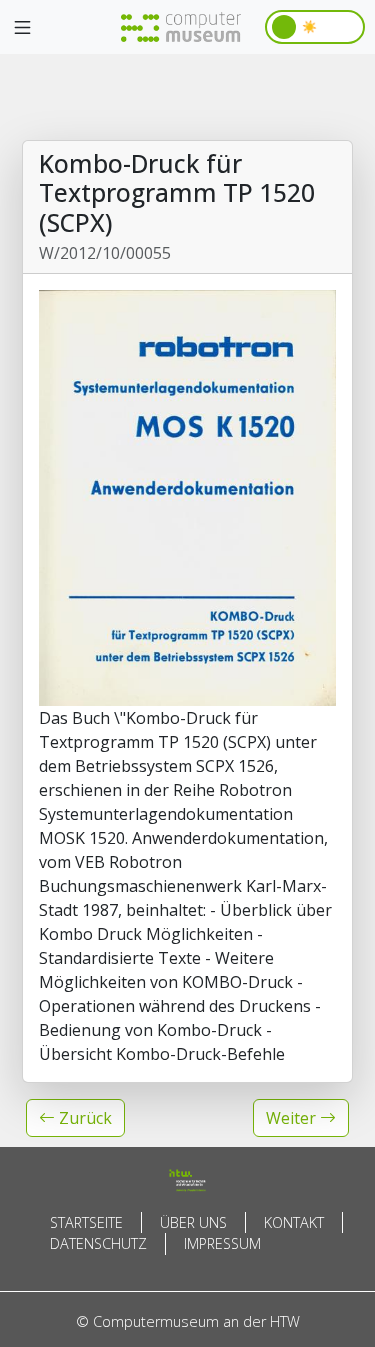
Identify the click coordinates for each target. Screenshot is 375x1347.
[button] (75, 1118)
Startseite (86, 1222)
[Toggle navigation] (22, 28)
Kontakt (294, 1222)
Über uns (193, 1222)
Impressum (222, 1243)
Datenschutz (98, 1243)
